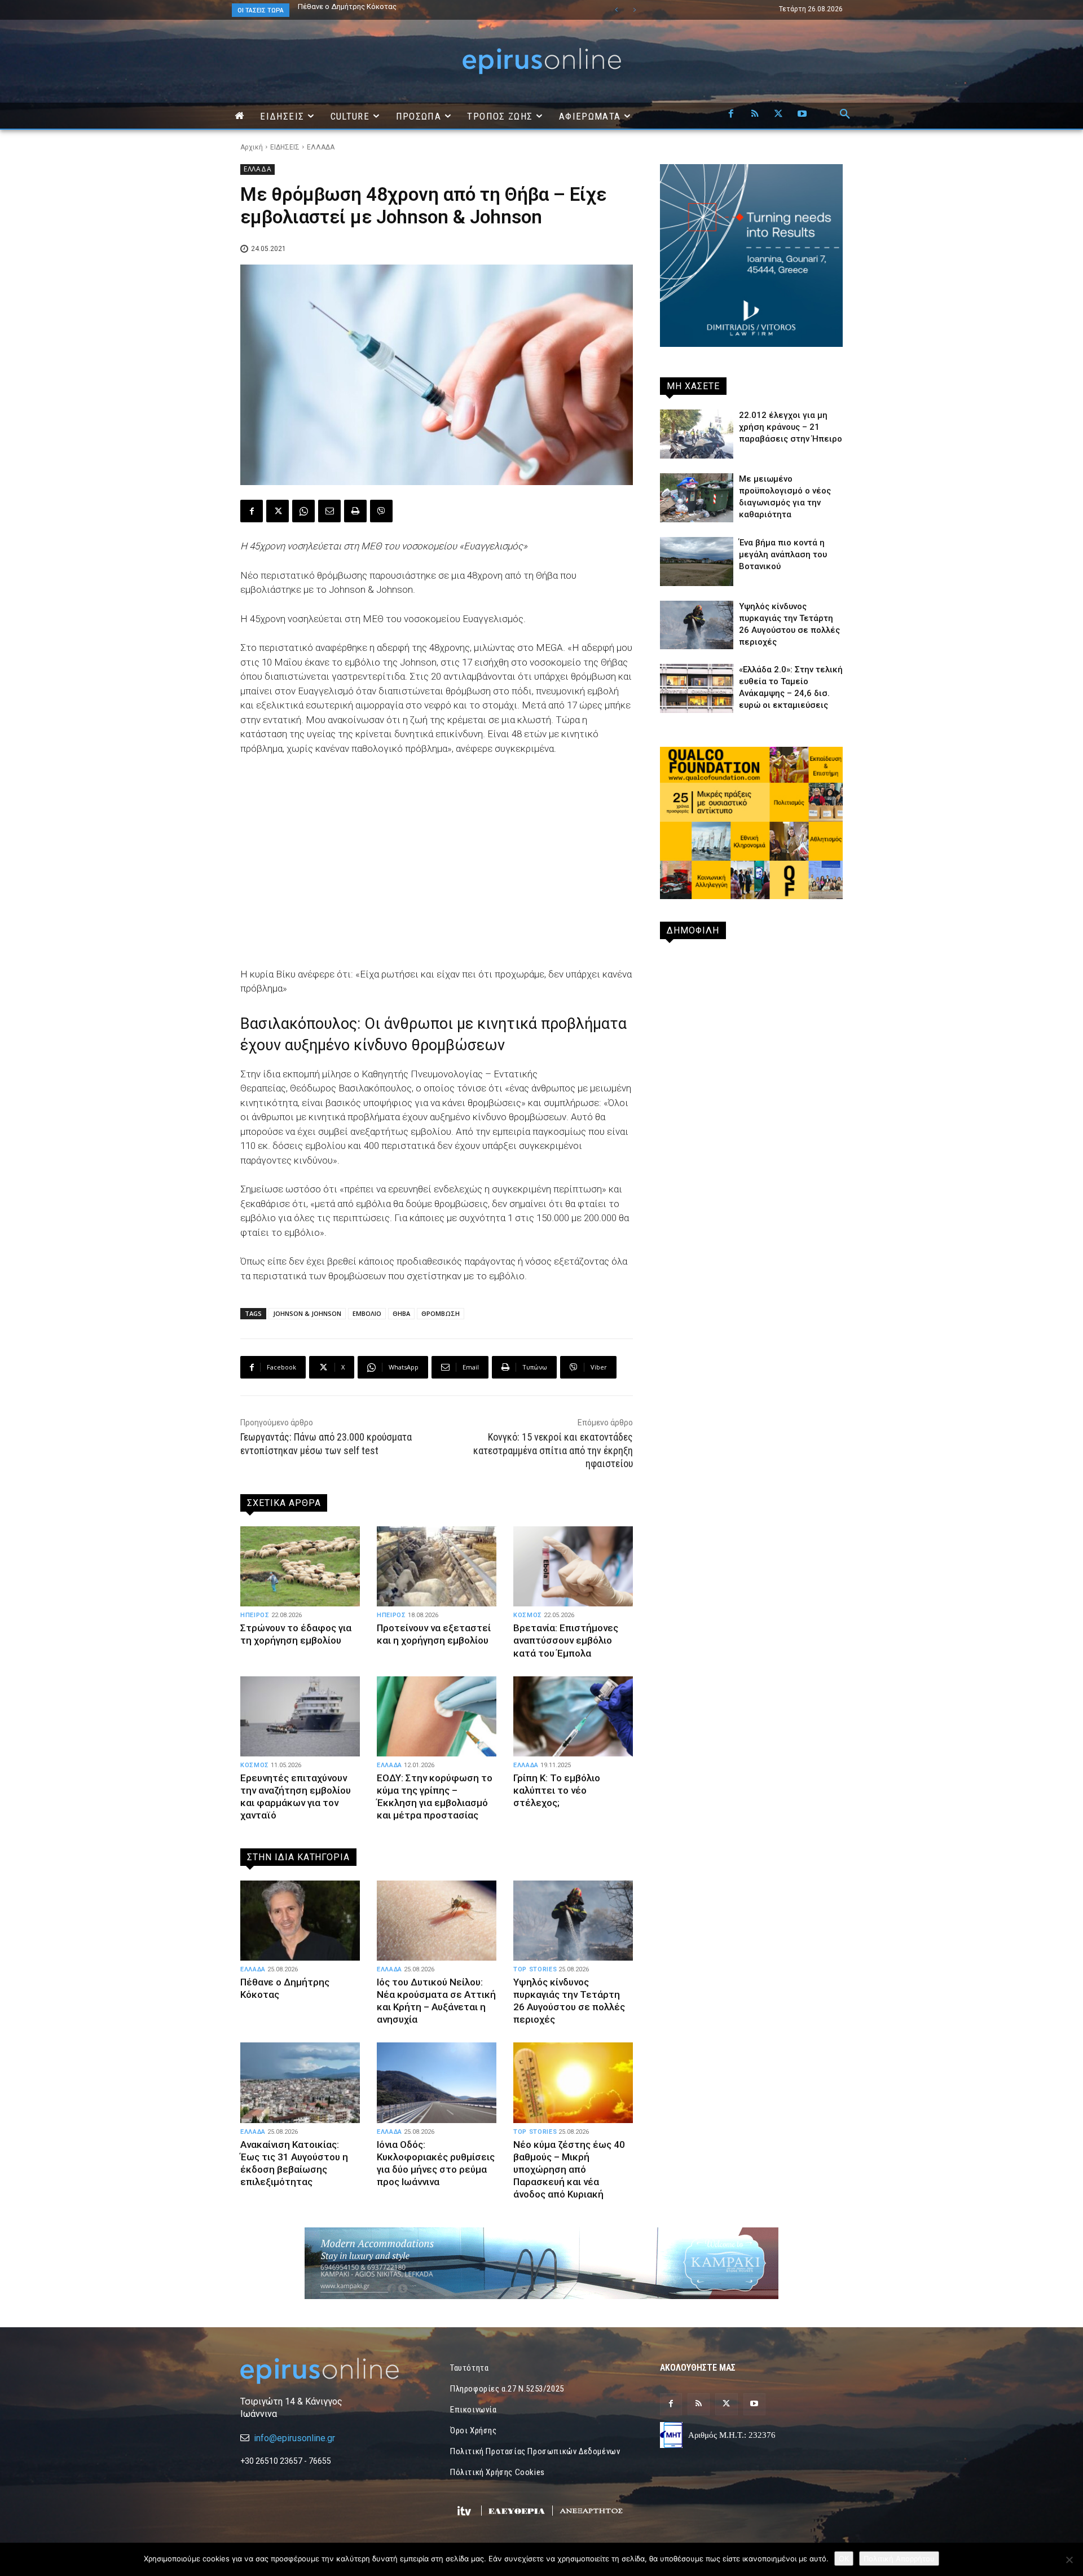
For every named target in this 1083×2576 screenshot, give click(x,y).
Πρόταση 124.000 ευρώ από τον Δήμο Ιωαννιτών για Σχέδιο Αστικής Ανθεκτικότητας (413, 10)
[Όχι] (1069, 2560)
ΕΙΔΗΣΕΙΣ (285, 147)
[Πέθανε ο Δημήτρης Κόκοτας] (300, 1921)
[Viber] (381, 511)
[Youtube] (802, 115)
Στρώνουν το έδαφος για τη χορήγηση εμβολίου (296, 1634)
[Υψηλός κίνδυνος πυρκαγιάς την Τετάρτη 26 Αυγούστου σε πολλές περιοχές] (573, 1921)
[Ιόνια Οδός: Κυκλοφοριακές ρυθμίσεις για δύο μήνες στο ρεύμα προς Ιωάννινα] (437, 2082)
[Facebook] (731, 115)
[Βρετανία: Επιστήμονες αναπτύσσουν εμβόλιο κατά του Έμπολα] (573, 1566)
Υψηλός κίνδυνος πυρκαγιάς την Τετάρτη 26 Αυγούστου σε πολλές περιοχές (569, 2001)
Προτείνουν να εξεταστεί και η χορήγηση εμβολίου (434, 1634)
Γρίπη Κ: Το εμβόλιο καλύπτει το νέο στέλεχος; (557, 1790)
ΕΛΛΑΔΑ (321, 147)
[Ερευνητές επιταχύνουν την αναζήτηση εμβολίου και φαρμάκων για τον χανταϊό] (300, 1716)
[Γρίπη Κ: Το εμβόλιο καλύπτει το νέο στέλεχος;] (573, 1716)
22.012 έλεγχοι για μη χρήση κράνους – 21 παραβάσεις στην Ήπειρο (791, 427)
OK (844, 2559)
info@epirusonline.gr (294, 2438)
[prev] (616, 10)
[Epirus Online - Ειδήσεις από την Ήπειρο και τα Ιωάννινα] (332, 2371)
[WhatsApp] (303, 511)
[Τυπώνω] (355, 511)
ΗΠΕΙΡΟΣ (255, 1615)
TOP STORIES (535, 1969)
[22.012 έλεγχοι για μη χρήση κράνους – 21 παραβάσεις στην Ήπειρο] (697, 434)
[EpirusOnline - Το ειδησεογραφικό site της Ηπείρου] (541, 61)
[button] (845, 115)
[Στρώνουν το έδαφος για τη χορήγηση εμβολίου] (300, 1566)
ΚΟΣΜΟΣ (528, 1615)
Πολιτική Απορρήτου (899, 2559)
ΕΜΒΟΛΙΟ (367, 1313)
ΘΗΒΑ (401, 1313)
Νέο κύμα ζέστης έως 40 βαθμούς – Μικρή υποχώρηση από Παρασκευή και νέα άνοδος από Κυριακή (569, 2169)
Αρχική (252, 147)
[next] (634, 10)
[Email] (329, 511)
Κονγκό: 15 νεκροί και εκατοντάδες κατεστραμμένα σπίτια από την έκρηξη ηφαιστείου (553, 1450)
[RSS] (755, 115)
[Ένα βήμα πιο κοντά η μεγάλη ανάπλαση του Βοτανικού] (697, 562)
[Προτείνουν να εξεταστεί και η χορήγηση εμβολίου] (437, 1566)
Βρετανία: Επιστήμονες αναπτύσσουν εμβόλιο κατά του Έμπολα (566, 1640)
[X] (778, 115)
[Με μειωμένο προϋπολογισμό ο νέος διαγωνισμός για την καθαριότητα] (697, 498)
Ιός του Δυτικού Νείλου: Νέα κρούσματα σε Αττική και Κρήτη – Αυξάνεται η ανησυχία (436, 2001)
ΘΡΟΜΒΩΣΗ (441, 1313)
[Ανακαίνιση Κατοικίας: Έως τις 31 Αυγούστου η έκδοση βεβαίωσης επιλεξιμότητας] (300, 2082)
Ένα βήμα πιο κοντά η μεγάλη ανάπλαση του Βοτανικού (390, 6)
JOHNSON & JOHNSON (307, 1313)
